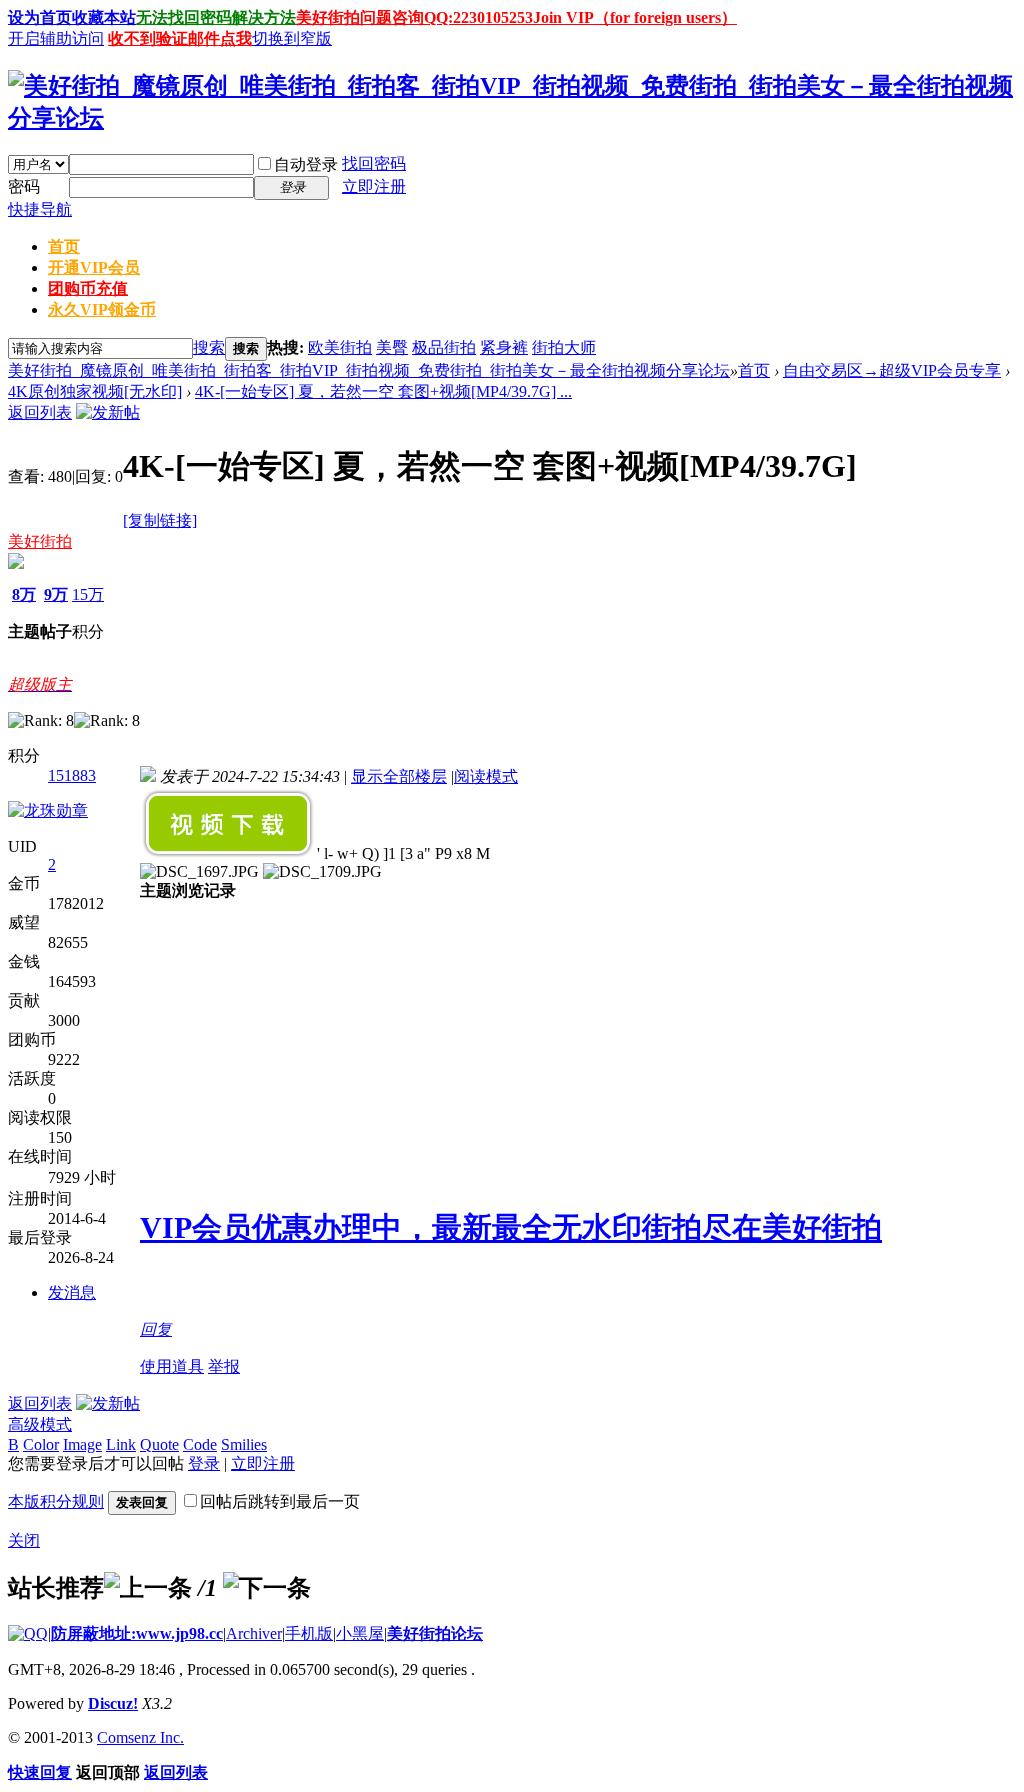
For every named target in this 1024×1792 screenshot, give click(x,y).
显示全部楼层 (399, 776)
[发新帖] (108, 412)
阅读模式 (486, 776)
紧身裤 (504, 347)
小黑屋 (360, 1633)
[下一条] (267, 1588)
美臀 (392, 347)
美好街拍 (40, 541)
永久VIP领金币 (102, 309)
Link (121, 1444)
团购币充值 (88, 288)
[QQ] (28, 1633)
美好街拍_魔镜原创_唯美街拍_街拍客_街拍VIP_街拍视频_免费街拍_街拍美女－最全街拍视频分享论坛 (369, 370)
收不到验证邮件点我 (180, 38)
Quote (159, 1444)
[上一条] (148, 1588)
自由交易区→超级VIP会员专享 (892, 370)
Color (41, 1444)
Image (82, 1444)
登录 (204, 1463)
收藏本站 (104, 17)
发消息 (72, 1292)
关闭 (24, 1540)
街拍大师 (564, 347)
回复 (156, 1329)
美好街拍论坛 (435, 1633)
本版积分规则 (56, 1501)
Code (200, 1444)
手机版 (309, 1633)
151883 (72, 775)
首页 (64, 246)
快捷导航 (40, 209)
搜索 (209, 347)
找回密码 (374, 163)
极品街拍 (444, 347)
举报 (224, 1366)
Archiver (254, 1633)
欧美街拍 (340, 347)
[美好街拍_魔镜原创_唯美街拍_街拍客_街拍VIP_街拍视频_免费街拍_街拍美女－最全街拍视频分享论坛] (512, 118)
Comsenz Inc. (140, 1737)
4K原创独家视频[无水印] (95, 391)
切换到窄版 (292, 38)
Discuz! (113, 1703)
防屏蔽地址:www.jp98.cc (137, 1633)
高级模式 (40, 1424)
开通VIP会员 (94, 267)
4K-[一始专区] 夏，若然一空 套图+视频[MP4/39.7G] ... (383, 391)
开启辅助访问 (56, 38)
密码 (24, 186)
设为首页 (40, 17)
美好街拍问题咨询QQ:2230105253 (414, 17)
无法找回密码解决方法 (216, 17)
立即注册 (374, 186)
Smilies (244, 1444)
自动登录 (306, 164)
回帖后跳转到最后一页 (280, 1501)
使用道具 (172, 1366)
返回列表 (40, 412)
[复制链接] (160, 520)
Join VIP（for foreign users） (635, 17)
